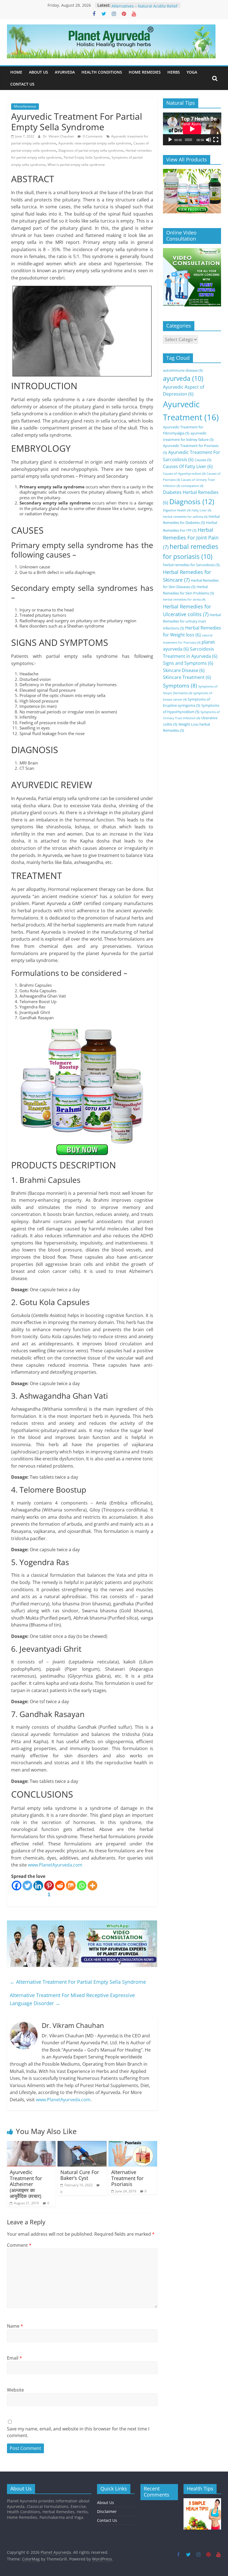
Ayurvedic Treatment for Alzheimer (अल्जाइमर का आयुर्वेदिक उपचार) (26, 2184)
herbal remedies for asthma (185, 517)
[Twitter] (27, 1886)
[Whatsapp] (82, 1886)
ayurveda (183, 378)
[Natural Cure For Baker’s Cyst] (82, 2144)
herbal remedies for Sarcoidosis (191, 565)
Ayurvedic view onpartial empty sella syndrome (95, 143)
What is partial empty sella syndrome (76, 165)
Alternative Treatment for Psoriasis (127, 2178)
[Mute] (209, 140)
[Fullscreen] (216, 140)
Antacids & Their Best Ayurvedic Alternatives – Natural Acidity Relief (144, 8)
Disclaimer (107, 2511)
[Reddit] (60, 1886)
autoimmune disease (183, 370)
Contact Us (107, 2520)
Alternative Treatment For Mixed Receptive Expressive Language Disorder (72, 1999)
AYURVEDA (65, 72)
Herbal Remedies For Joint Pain (191, 538)
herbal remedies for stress (184, 599)
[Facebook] (17, 1886)
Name (15, 2326)
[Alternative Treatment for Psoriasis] (133, 2144)
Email (14, 2358)
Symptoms (180, 685)
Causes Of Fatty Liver (188, 466)
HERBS (174, 72)
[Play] (170, 140)
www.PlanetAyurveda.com (55, 1865)
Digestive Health (177, 510)
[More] (92, 1886)
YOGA (192, 72)
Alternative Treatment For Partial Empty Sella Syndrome (78, 1982)
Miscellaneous (25, 106)
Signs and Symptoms (188, 663)
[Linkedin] (38, 1886)
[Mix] (71, 1886)
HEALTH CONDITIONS (102, 72)
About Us (106, 2503)
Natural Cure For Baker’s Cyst (80, 2175)
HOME (16, 72)
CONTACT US (22, 84)
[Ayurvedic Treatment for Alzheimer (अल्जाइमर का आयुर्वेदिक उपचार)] (31, 2144)
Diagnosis (192, 501)
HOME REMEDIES (145, 72)
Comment (19, 2245)
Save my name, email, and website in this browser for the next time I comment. (78, 2432)
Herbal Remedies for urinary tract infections (192, 621)
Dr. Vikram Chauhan (59, 136)
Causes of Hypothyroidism (184, 474)
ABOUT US (39, 72)
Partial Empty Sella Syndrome (86, 157)
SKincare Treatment (187, 677)
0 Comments (92, 136)
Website (15, 2390)
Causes (203, 460)
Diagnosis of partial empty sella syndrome (91, 150)
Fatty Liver (201, 510)
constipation (192, 486)
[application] (192, 129)
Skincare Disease (184, 670)
